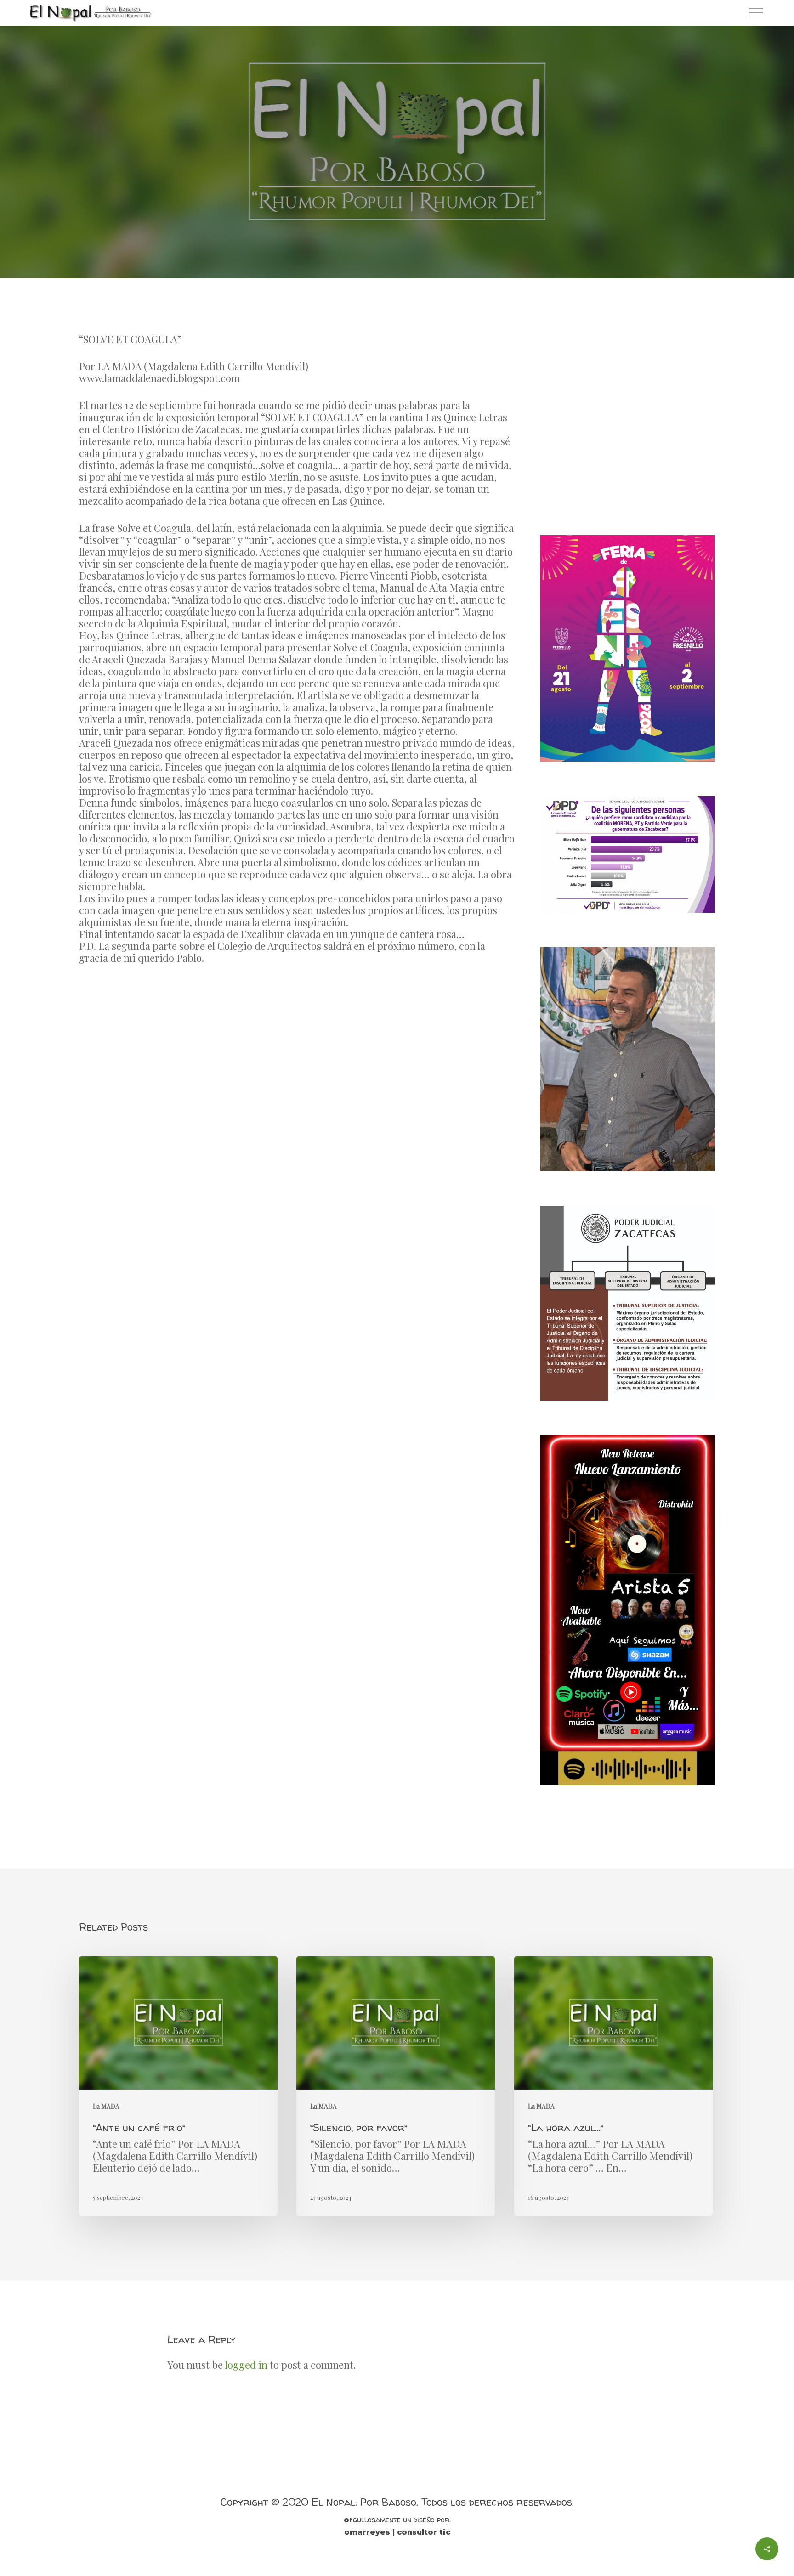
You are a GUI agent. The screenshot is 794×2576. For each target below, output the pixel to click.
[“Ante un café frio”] (178, 2086)
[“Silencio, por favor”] (396, 2086)
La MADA (397, 202)
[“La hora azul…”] (613, 2086)
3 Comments (451, 259)
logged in (246, 2365)
